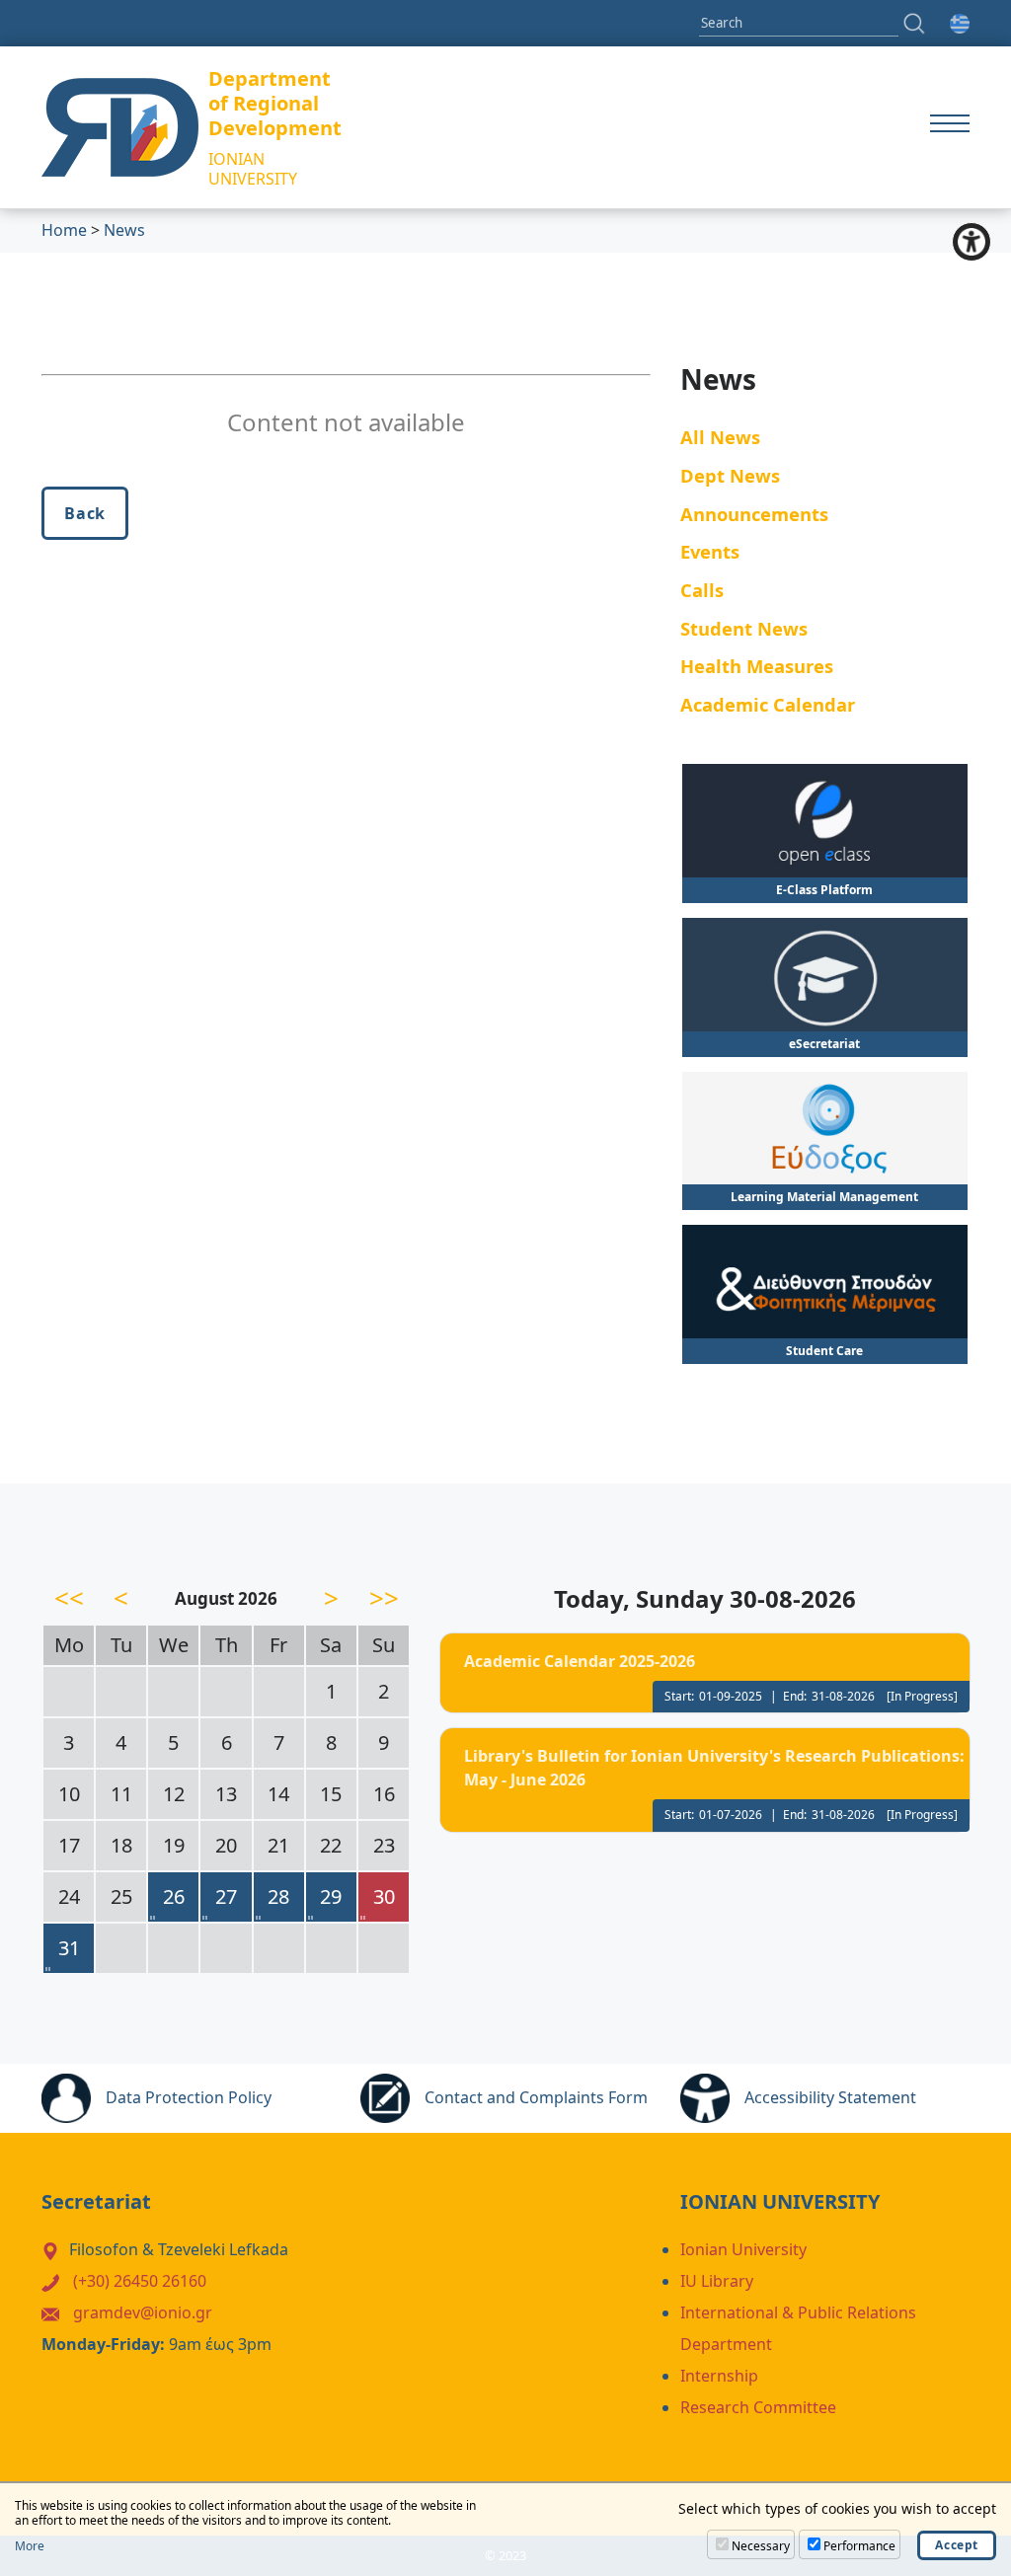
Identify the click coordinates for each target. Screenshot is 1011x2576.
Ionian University (743, 2249)
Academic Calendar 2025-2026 (580, 1661)
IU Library (717, 2281)
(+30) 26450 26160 (140, 2281)
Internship (719, 2376)
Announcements (754, 514)
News (124, 230)
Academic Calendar (768, 704)
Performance (859, 2546)
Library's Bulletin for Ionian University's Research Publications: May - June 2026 (714, 1768)
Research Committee (758, 2407)
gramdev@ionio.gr (143, 2312)
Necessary (761, 2546)
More (30, 2546)
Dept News (730, 475)
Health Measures (757, 666)
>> (384, 1598)
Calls (702, 590)
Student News (744, 628)
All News (720, 437)
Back (85, 513)
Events (710, 551)
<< (69, 1598)
